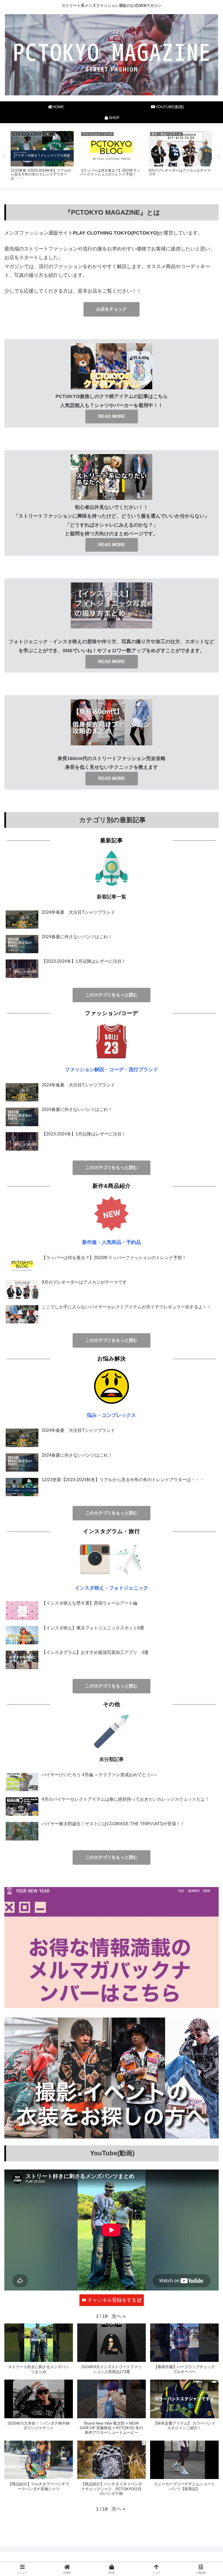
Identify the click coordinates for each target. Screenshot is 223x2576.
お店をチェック (112, 309)
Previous (4, 157)
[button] (118, 2316)
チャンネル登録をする (112, 2300)
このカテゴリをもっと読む (112, 995)
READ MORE (112, 416)
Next (219, 157)
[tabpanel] (42, 156)
